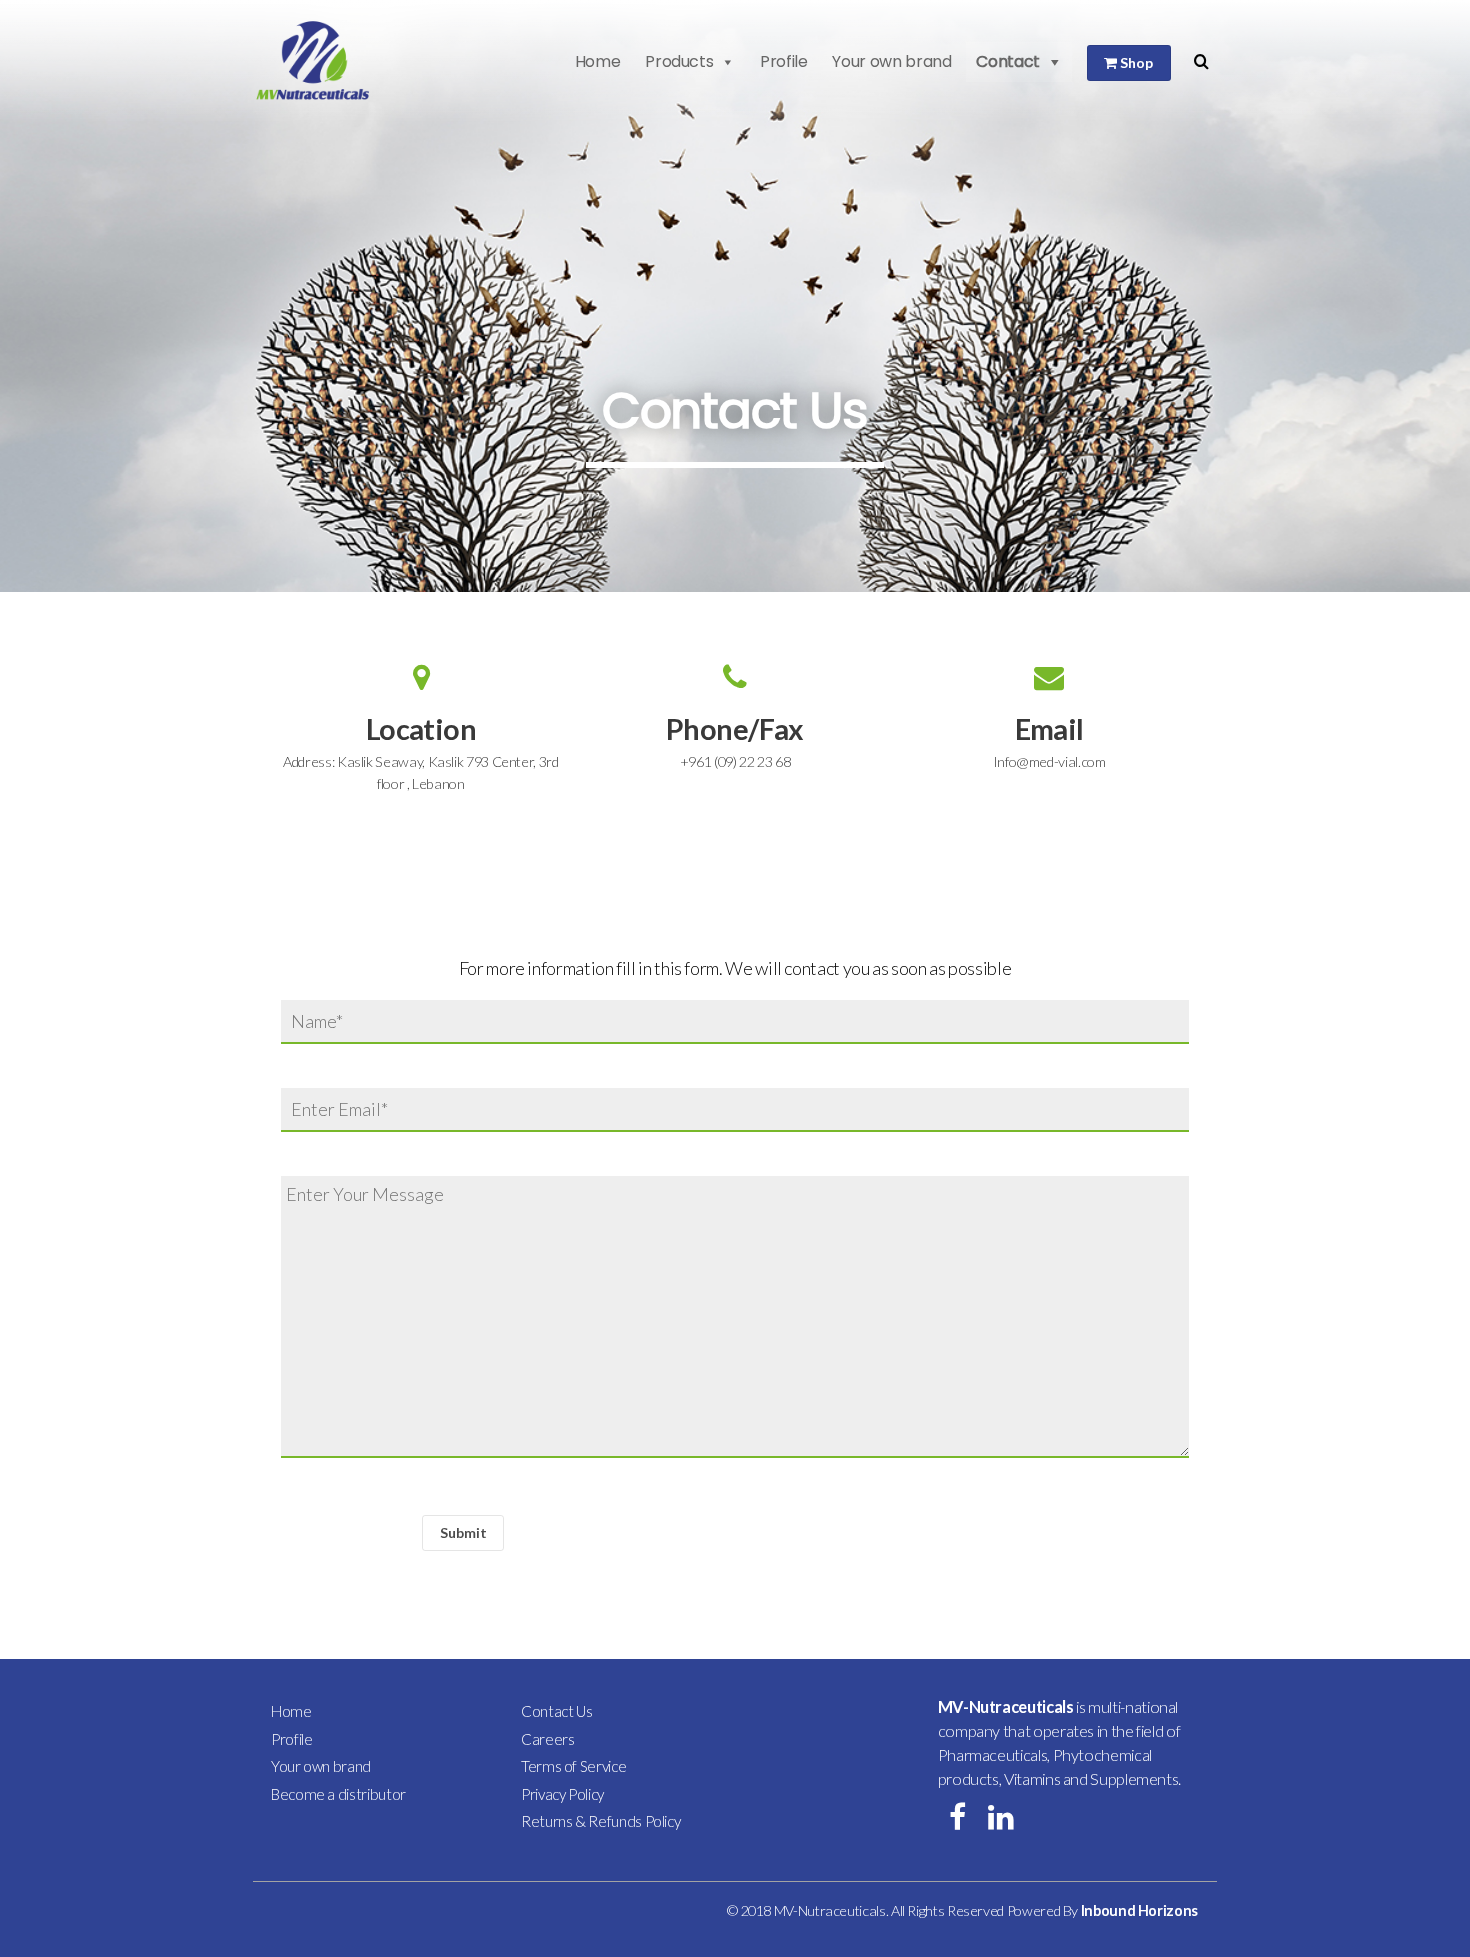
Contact (1007, 61)
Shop (1135, 62)
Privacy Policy (562, 1794)
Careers (547, 1739)
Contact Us (556, 1711)
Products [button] (679, 61)
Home (598, 61)
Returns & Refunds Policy (600, 1821)
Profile (783, 61)
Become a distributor (338, 1794)
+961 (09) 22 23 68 (735, 761)
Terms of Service (573, 1766)
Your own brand (891, 61)
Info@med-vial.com (1049, 761)
